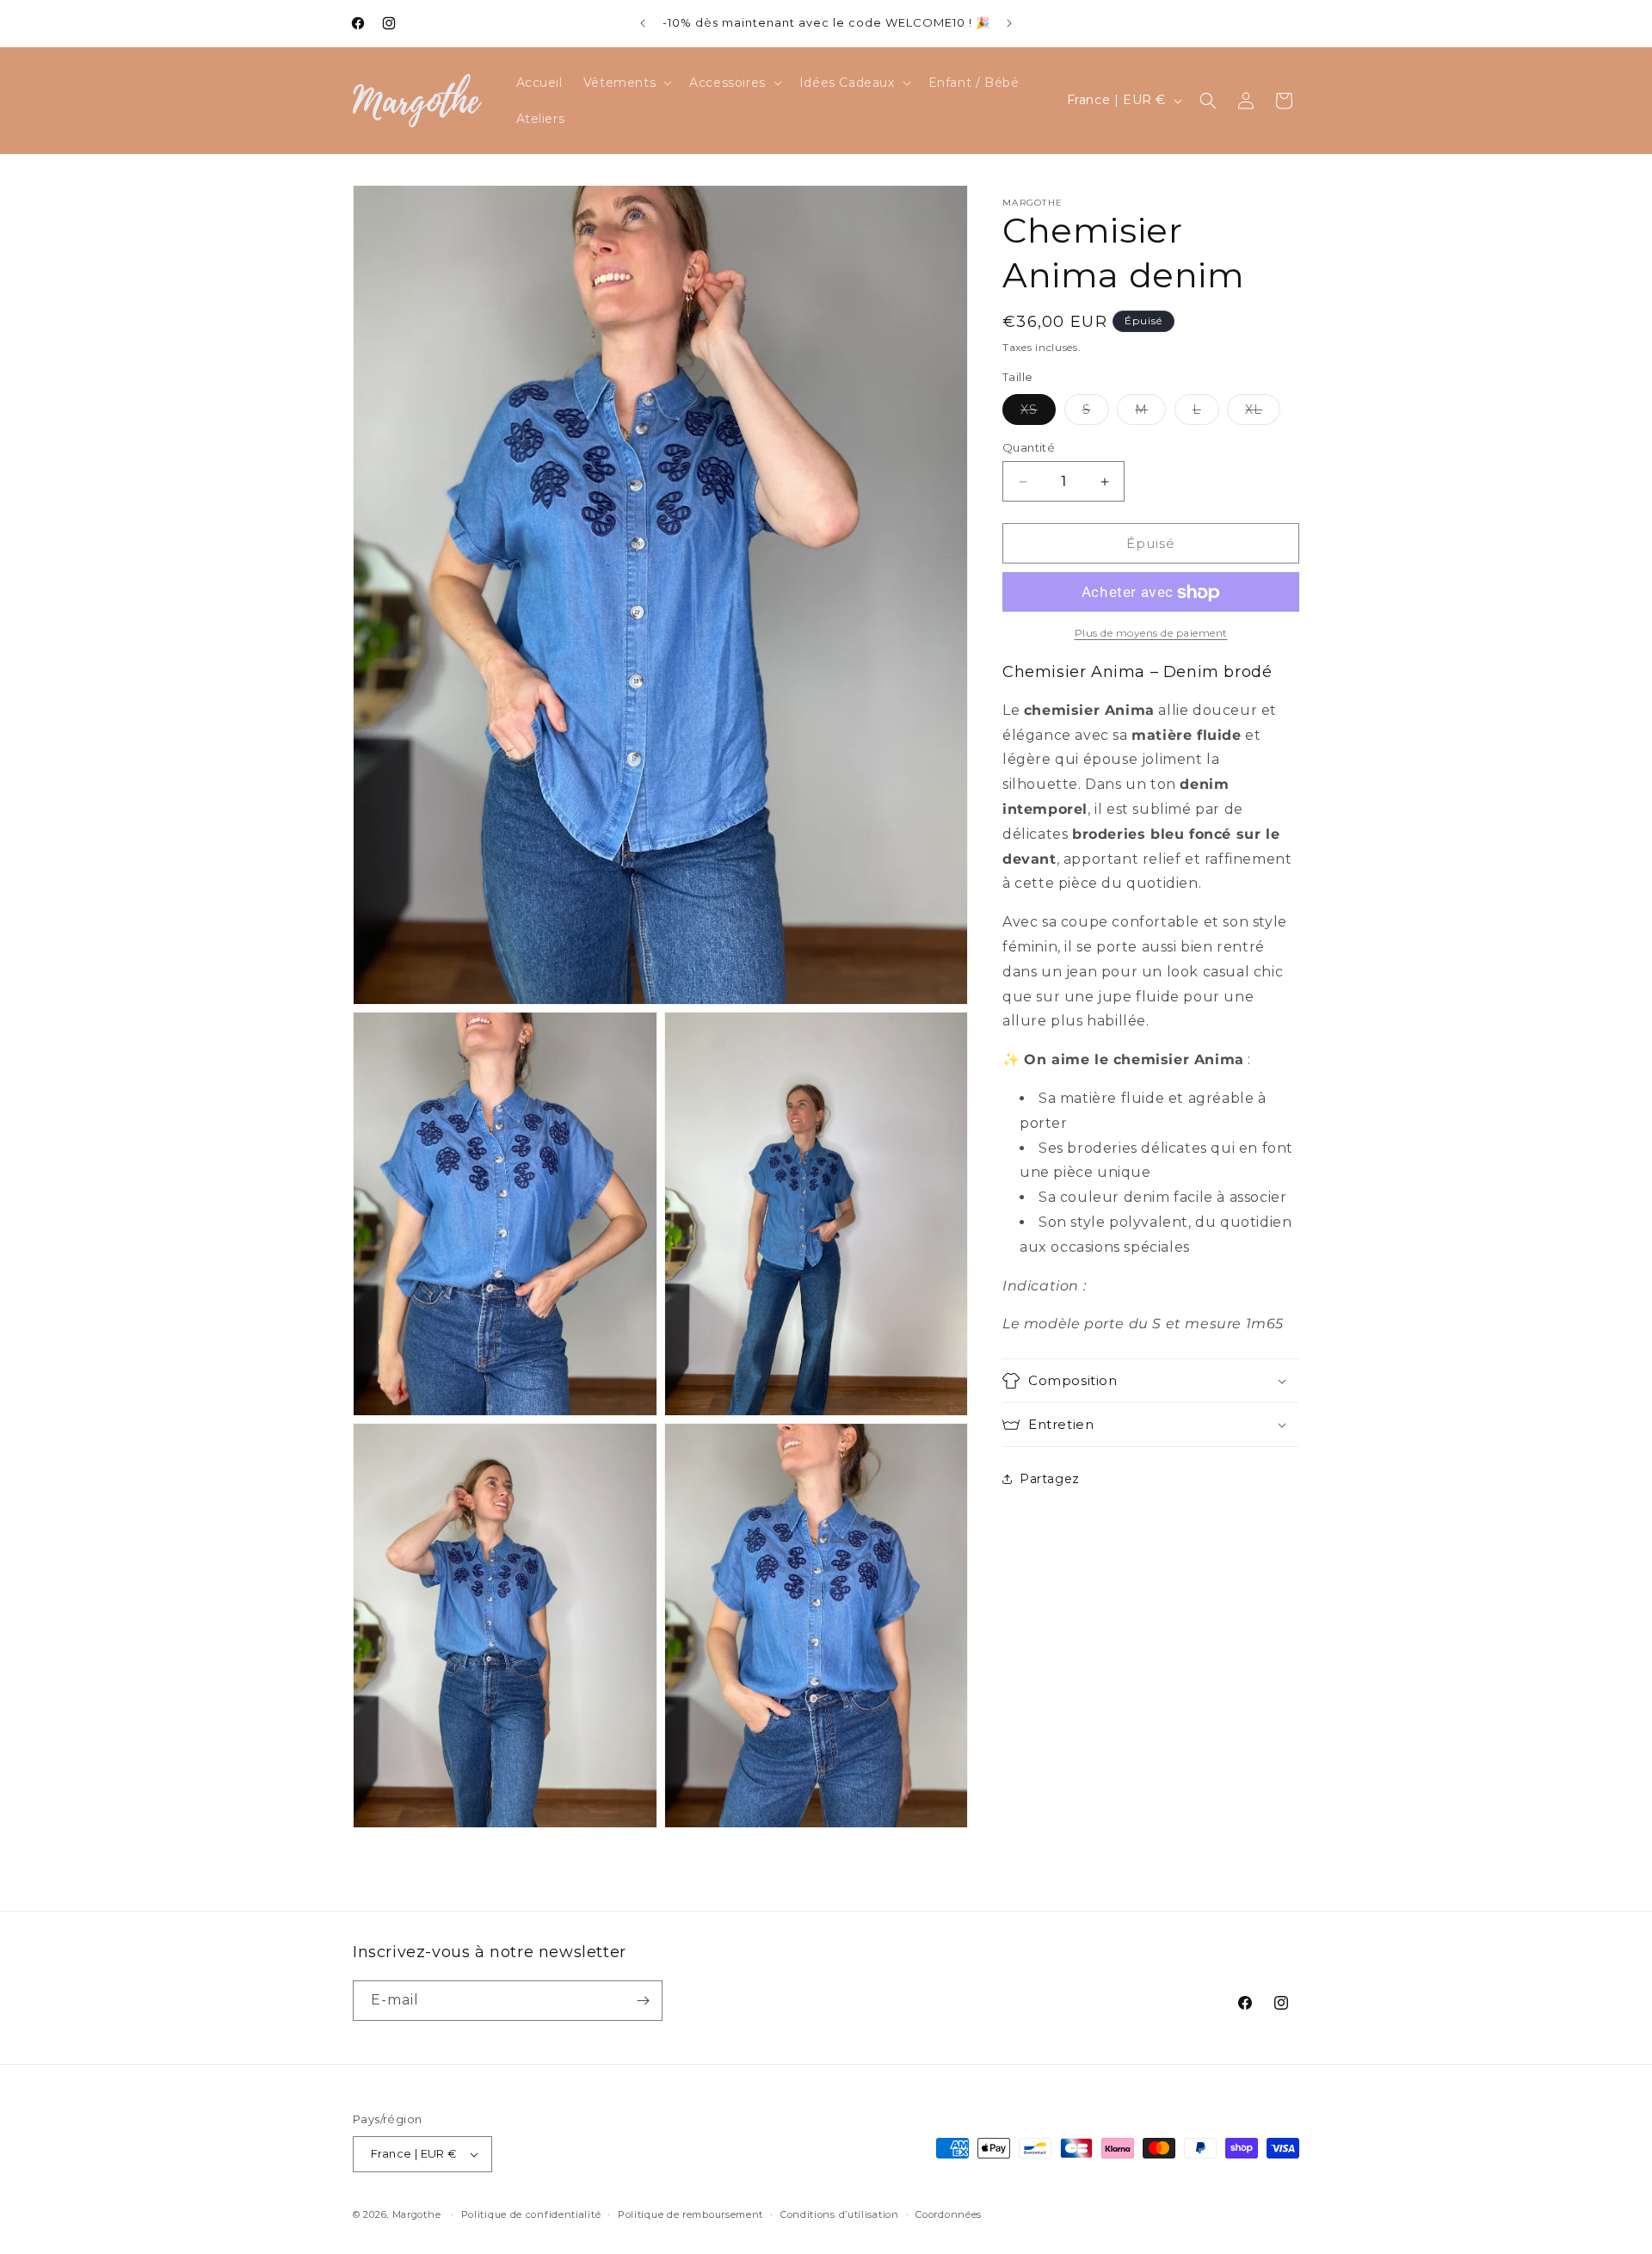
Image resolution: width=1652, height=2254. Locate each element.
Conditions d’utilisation (840, 2214)
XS (1038, 413)
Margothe (417, 2214)
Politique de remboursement (690, 2214)
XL (1263, 413)
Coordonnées (949, 2214)
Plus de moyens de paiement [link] (1151, 634)
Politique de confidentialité (531, 2214)
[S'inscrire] (643, 2001)
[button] (626, 83)
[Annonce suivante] (1009, 23)
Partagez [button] (1050, 1479)
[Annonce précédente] (643, 23)
